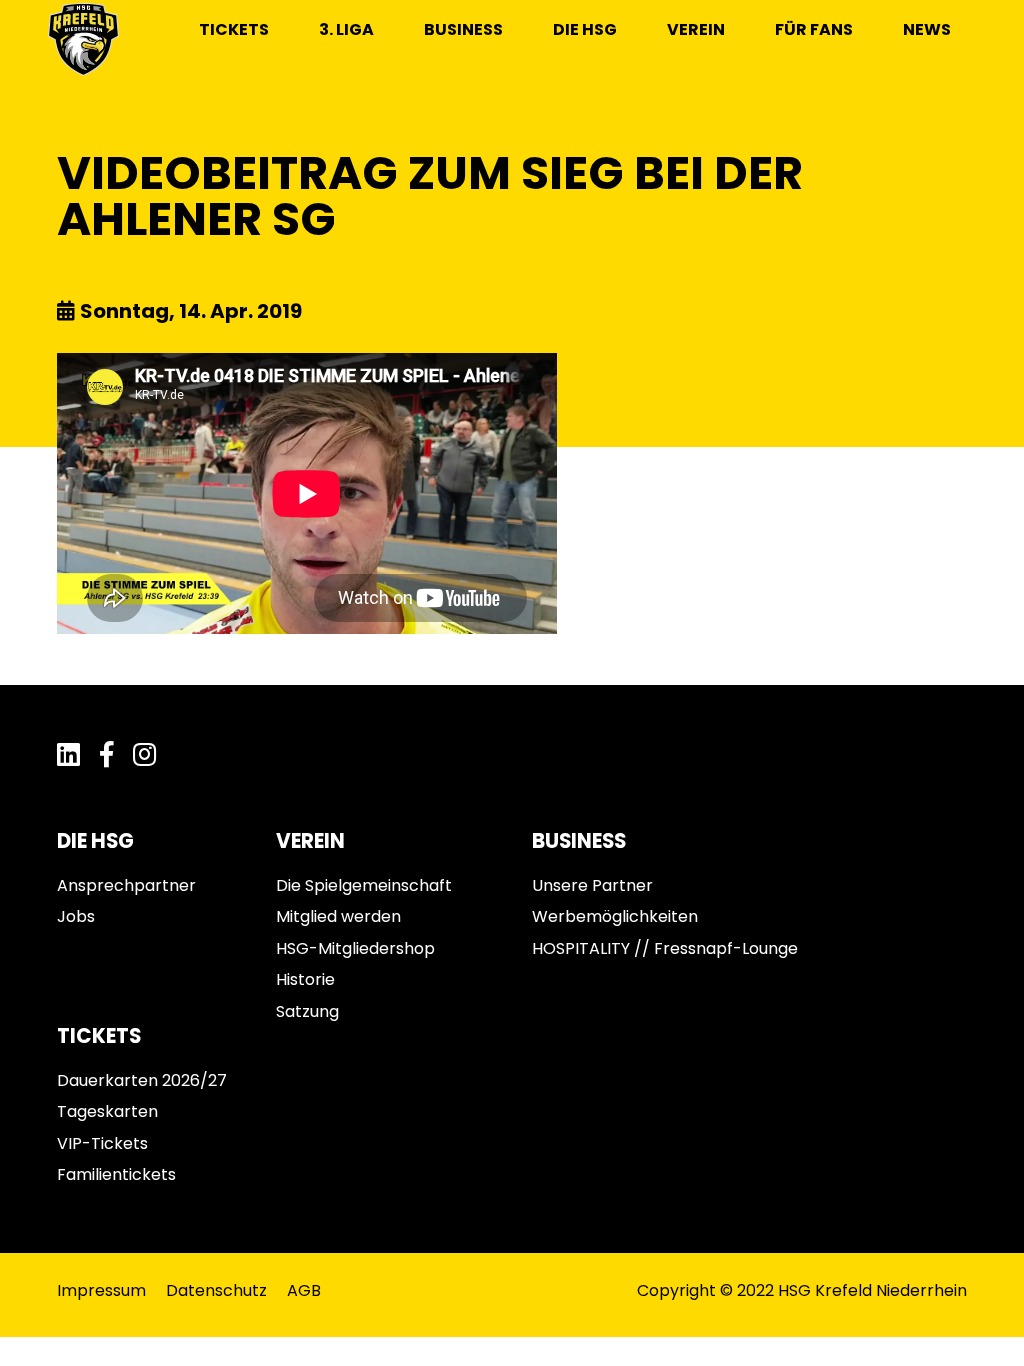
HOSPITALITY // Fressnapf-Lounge (665, 948)
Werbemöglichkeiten (615, 916)
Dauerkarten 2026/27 (142, 1080)
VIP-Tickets (102, 1143)
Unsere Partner (592, 885)
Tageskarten (107, 1111)
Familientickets (116, 1174)
